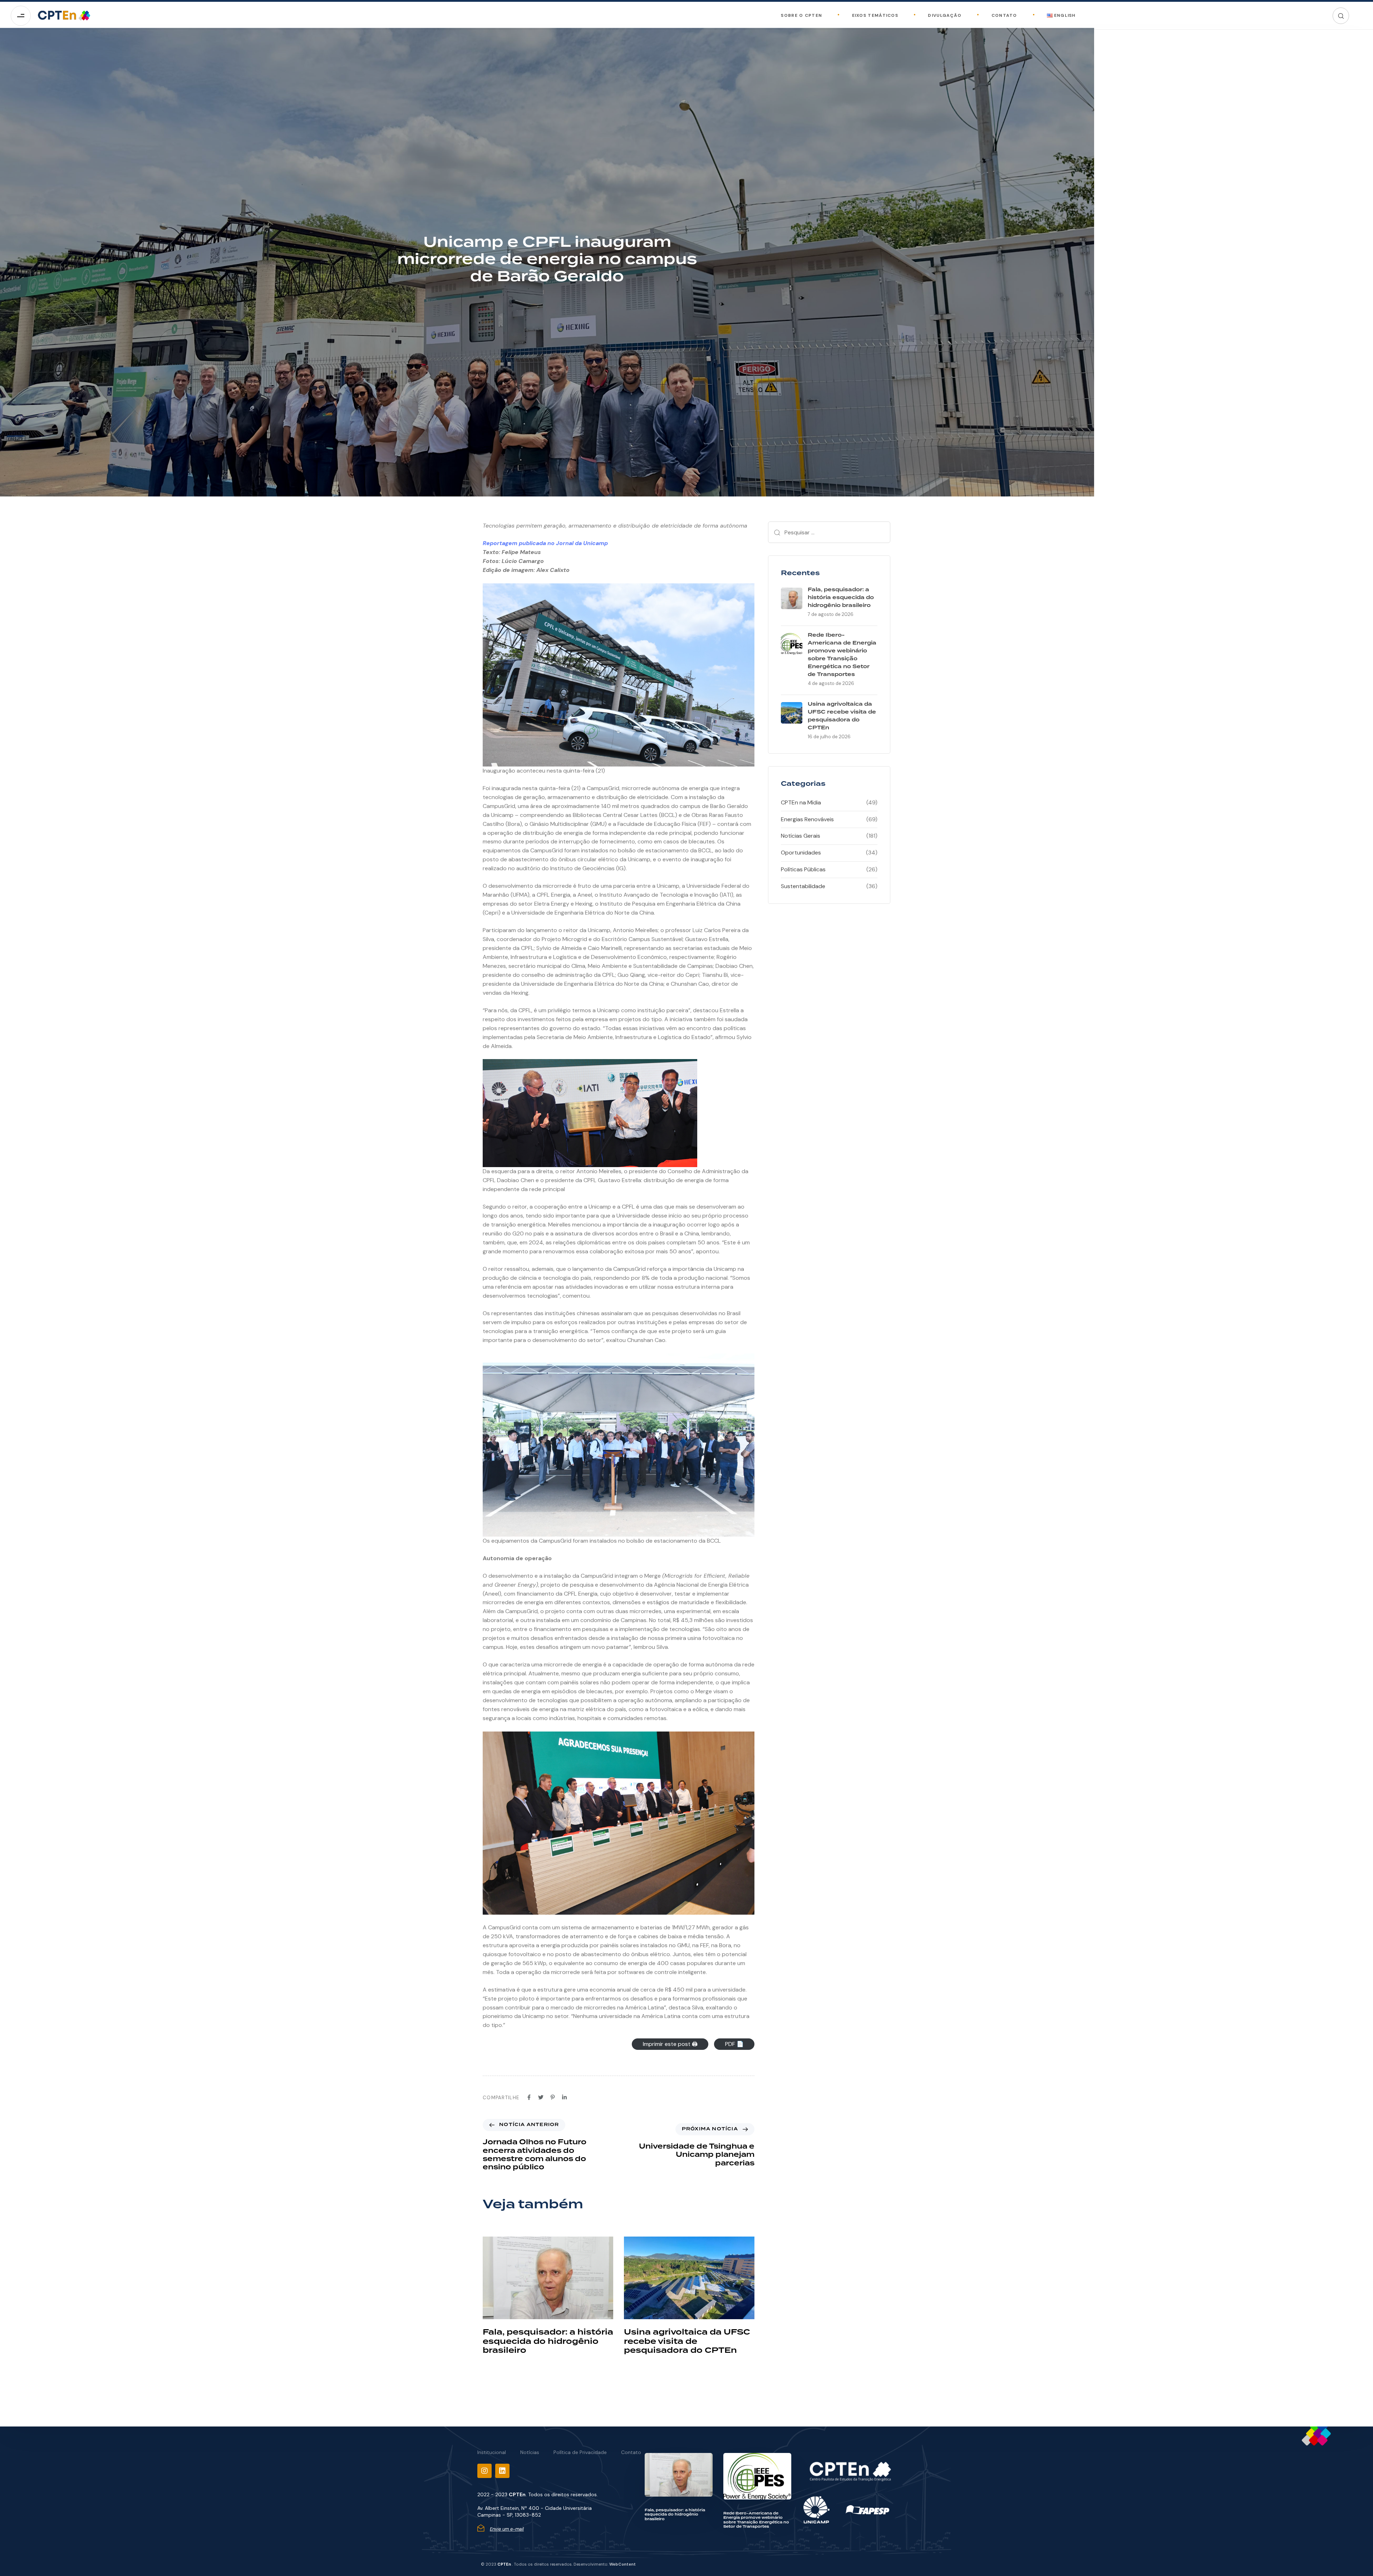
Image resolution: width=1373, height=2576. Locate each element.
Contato (1004, 15)
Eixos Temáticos (875, 15)
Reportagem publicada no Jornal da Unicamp (545, 543)
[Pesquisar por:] (829, 532)
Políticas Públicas (803, 869)
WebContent (622, 2564)
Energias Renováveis (807, 819)
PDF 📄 (734, 2044)
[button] (1341, 16)
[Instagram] (484, 2471)
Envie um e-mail (507, 2529)
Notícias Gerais (801, 836)
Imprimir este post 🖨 (670, 2044)
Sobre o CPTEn (801, 15)
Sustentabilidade (803, 886)
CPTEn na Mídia (801, 802)
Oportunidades (801, 853)
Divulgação (945, 15)
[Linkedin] (502, 2471)
